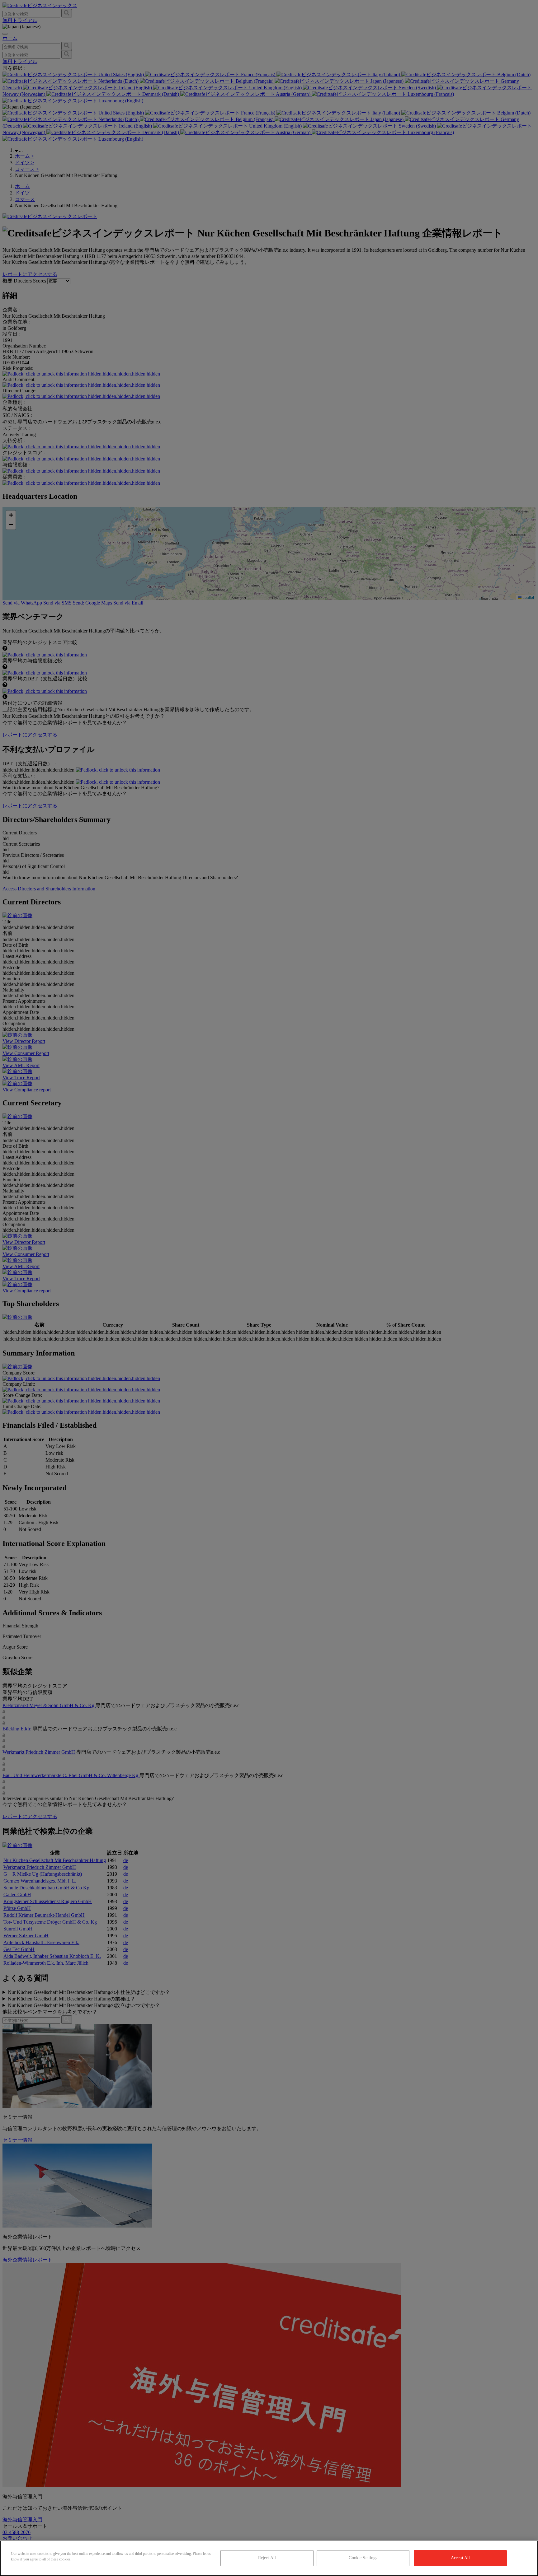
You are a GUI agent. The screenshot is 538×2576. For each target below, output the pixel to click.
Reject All (267, 2558)
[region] (269, 2558)
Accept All (460, 2558)
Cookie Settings (363, 2558)
